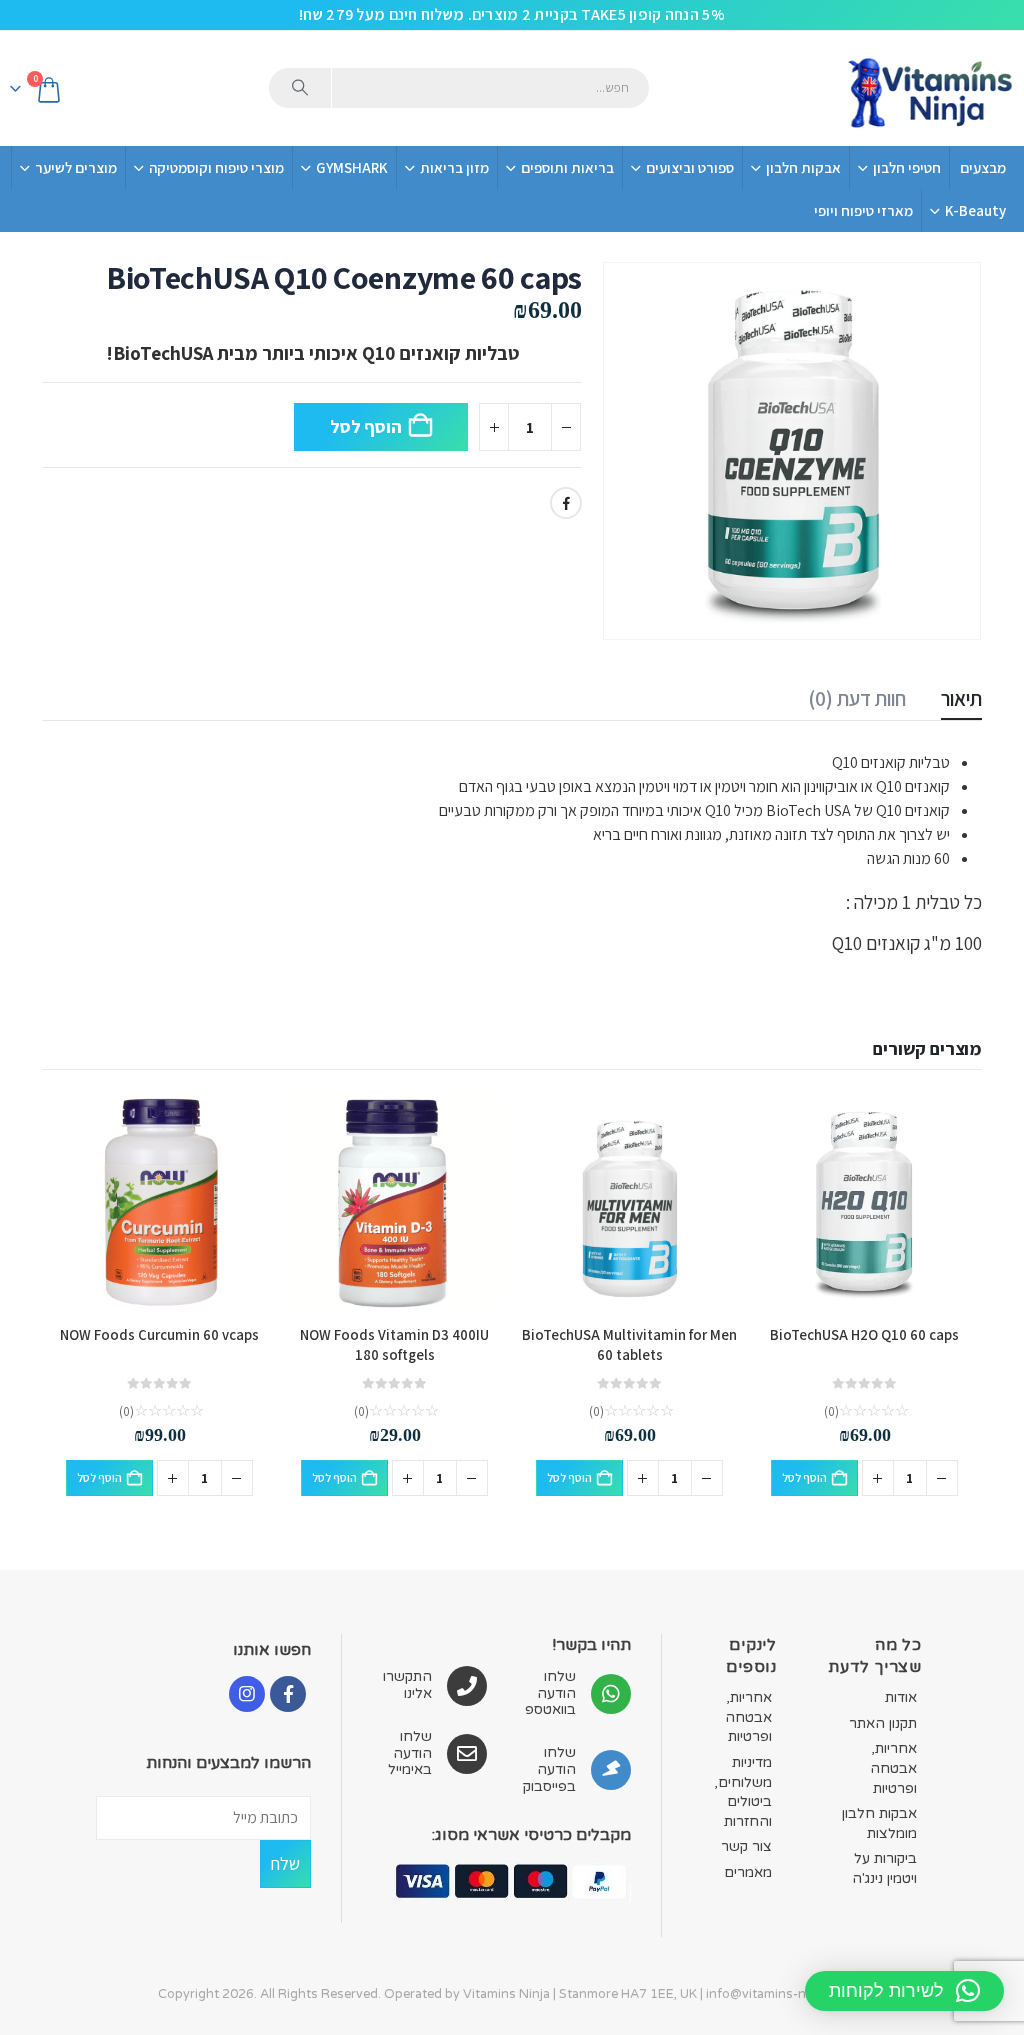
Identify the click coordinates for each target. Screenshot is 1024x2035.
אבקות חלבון (803, 167)
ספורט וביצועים (690, 167)
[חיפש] (300, 88)
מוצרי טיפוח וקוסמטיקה (216, 167)
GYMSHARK (352, 167)
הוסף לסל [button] (804, 1477)
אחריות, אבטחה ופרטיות (893, 1768)
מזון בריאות (454, 167)
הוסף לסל (365, 426)
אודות (901, 1697)
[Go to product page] (864, 1201)
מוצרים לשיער (76, 167)
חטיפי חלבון (907, 167)
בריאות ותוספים (567, 167)
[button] (904, 1991)
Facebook (566, 503)
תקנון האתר (883, 1723)
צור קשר (746, 1846)
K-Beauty (975, 210)
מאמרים (748, 1872)
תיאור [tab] (961, 698)
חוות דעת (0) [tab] (857, 698)
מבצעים (983, 167)
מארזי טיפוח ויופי (863, 210)
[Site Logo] (929, 88)
